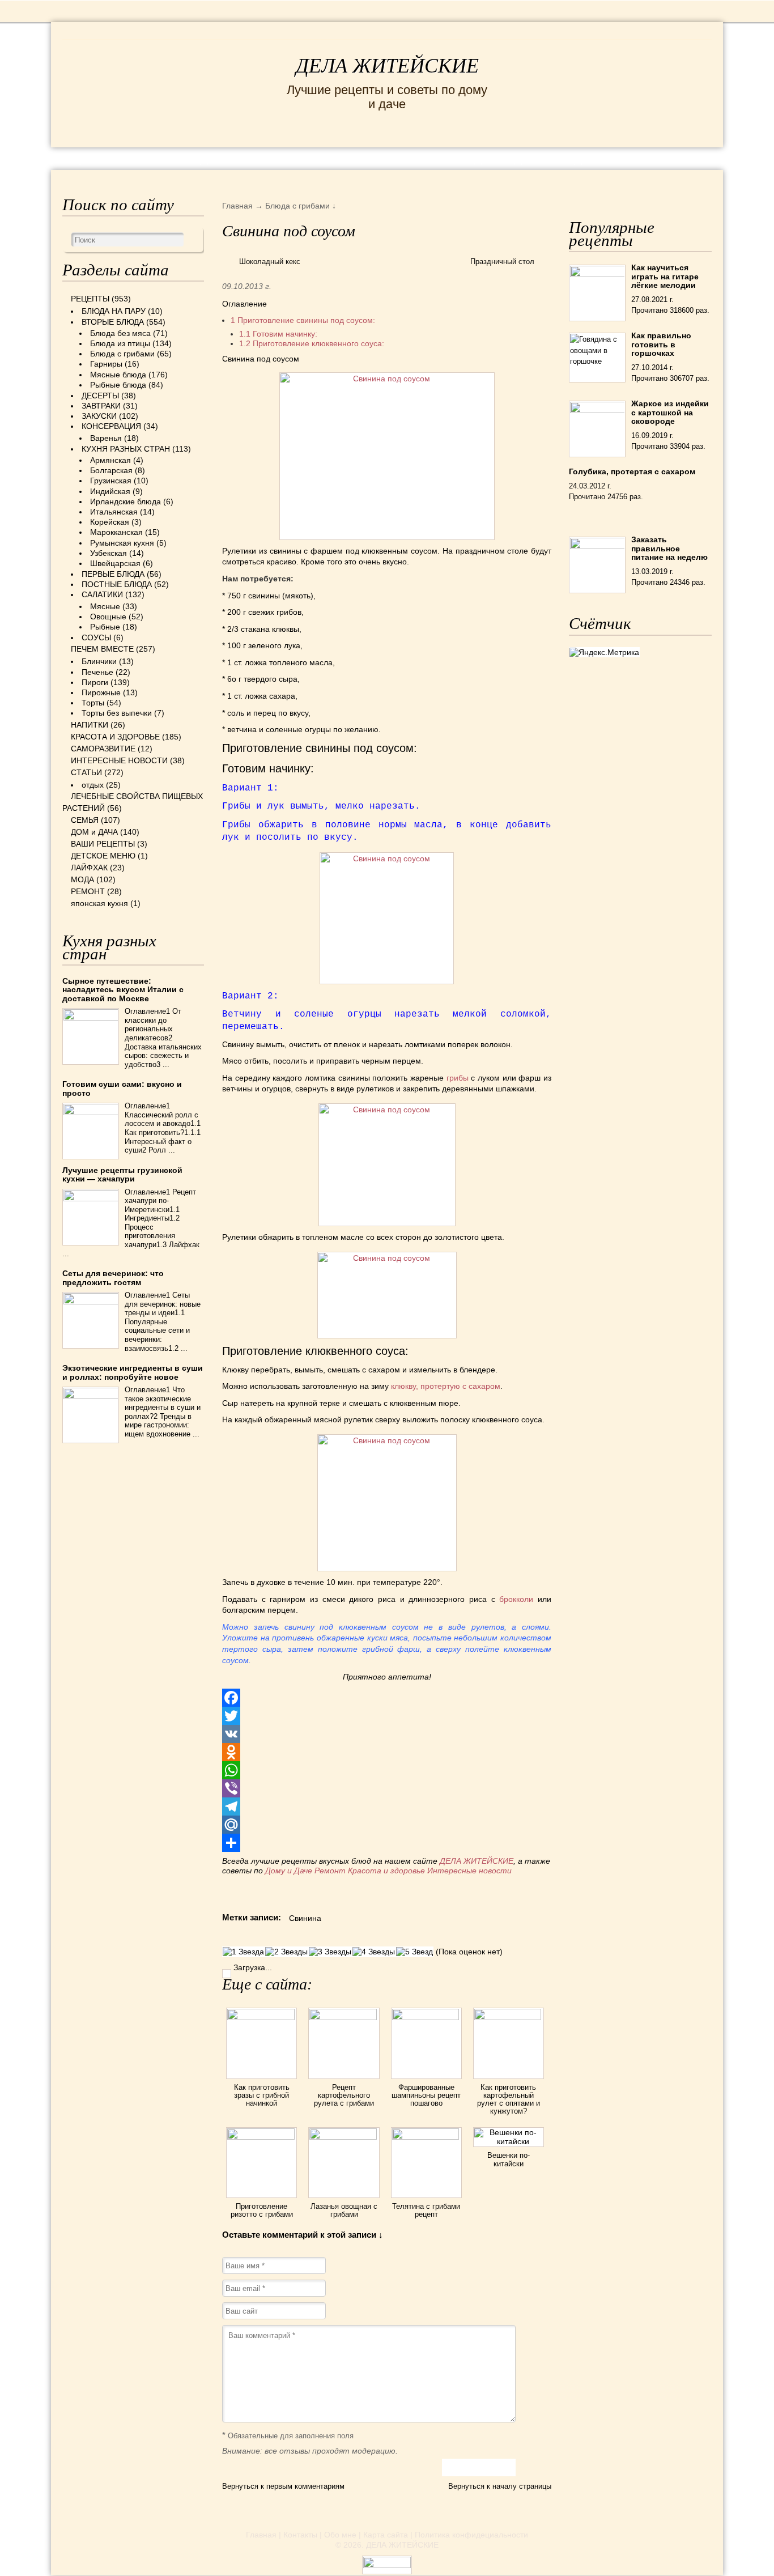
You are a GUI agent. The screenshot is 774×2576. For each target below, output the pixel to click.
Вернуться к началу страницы (500, 2486)
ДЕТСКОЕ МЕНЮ (103, 856)
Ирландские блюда (126, 501)
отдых (93, 785)
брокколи (516, 1599)
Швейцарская (115, 563)
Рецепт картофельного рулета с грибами (344, 2095)
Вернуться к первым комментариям (283, 2486)
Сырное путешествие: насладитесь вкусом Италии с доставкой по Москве (123, 990)
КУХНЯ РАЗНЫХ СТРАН (126, 449)
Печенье (97, 672)
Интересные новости (471, 1871)
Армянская (110, 460)
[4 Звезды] (374, 1952)
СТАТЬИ (86, 772)
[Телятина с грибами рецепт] (426, 2137)
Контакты (300, 2535)
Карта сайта (386, 2535)
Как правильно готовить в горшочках (661, 344)
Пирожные (101, 692)
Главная (261, 2535)
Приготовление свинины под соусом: (303, 320)
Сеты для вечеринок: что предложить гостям (113, 1278)
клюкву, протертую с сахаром (446, 1386)
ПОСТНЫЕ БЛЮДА (117, 584)
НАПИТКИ (90, 725)
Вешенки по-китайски (509, 2159)
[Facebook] (387, 1698)
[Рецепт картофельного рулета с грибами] (344, 2017)
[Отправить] (387, 1843)
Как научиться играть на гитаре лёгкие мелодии (665, 276)
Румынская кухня (122, 543)
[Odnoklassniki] (387, 1752)
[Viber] (387, 1788)
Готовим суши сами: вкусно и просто (122, 1088)
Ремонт (330, 1871)
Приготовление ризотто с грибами (262, 2210)
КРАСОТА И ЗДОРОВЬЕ (192, 158)
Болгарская (111, 470)
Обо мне (340, 2535)
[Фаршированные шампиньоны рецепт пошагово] (426, 2017)
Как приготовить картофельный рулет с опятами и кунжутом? (509, 2099)
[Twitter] (387, 1716)
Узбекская (109, 553)
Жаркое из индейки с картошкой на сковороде (670, 412)
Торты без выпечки (117, 713)
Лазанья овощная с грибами (344, 2210)
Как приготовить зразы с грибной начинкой (262, 2095)
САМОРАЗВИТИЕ (103, 749)
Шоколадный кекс (270, 262)
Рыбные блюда (118, 385)
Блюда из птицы (120, 343)
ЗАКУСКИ (99, 416)
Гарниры (106, 364)
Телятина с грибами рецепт (426, 2210)
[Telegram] (387, 1806)
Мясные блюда (118, 375)
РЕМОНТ (626, 158)
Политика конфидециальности (471, 2535)
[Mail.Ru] (387, 1825)
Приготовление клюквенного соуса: (312, 343)
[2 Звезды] (286, 1952)
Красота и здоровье (386, 1871)
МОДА (573, 158)
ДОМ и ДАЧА (510, 158)
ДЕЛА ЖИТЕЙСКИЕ (387, 66)
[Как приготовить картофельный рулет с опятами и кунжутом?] (509, 2017)
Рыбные (105, 627)
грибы (459, 1078)
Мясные (105, 606)
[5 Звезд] (414, 1952)
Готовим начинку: (278, 334)
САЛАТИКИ (102, 594)
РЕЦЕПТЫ (87, 158)
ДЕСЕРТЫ (100, 396)
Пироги (95, 682)
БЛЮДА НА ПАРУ (114, 311)
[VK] (387, 1734)
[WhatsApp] (387, 1770)
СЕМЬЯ (443, 158)
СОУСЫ (96, 637)
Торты (93, 703)
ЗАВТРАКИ (101, 406)
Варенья (106, 438)
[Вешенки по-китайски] (509, 2141)
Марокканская (116, 532)
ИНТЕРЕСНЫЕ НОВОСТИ (340, 158)
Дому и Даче (289, 1871)
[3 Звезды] (330, 1952)
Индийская (110, 491)
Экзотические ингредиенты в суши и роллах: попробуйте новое (133, 1372)
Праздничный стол (502, 262)
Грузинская (111, 481)
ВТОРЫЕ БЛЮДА (113, 322)
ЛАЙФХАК (89, 868)
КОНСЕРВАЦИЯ (111, 426)
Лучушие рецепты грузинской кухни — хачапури (122, 1174)
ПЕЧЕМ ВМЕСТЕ (102, 649)
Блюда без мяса (120, 333)
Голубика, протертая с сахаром (632, 471)
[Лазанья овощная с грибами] (344, 2137)
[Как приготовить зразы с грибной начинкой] (261, 2017)
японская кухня (99, 903)
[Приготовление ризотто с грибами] (261, 2137)
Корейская (110, 522)
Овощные (108, 617)
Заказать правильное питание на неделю (669, 548)
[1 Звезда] (243, 1952)
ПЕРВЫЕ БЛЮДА (113, 574)
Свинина (305, 1918)
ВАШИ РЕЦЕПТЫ (103, 844)
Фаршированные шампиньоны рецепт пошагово (426, 2095)
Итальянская (114, 512)
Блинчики (99, 661)
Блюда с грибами (122, 354)
